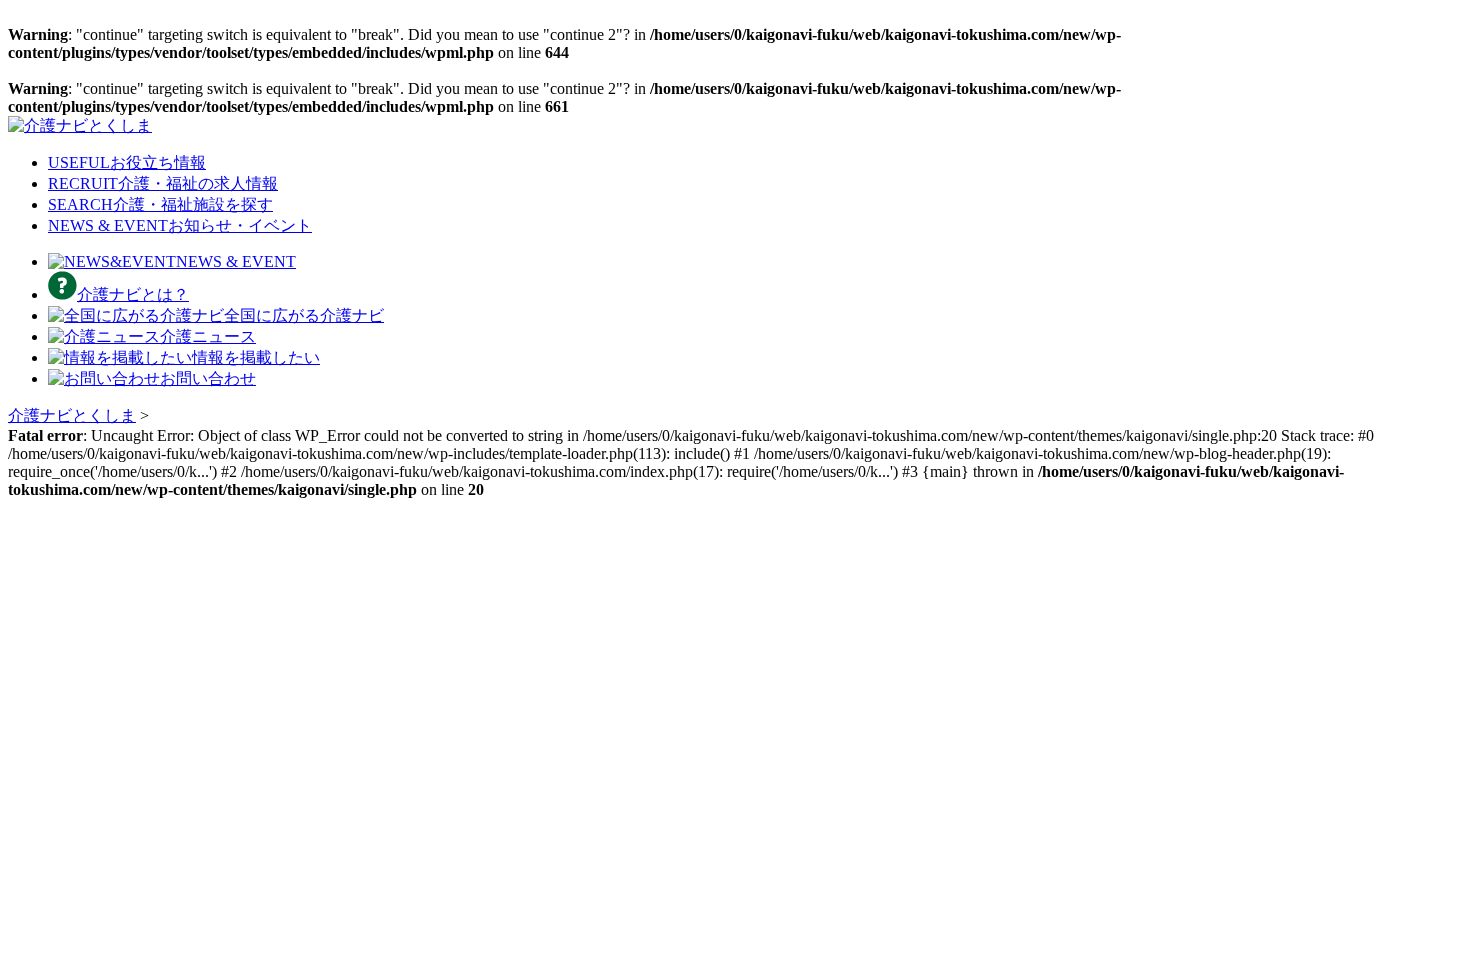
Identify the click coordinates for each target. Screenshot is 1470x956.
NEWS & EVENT (180, 225)
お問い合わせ (208, 378)
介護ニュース (208, 336)
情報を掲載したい (256, 357)
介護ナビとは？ (133, 294)
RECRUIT (163, 183)
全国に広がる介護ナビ (304, 315)
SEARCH (160, 204)
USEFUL (127, 162)
